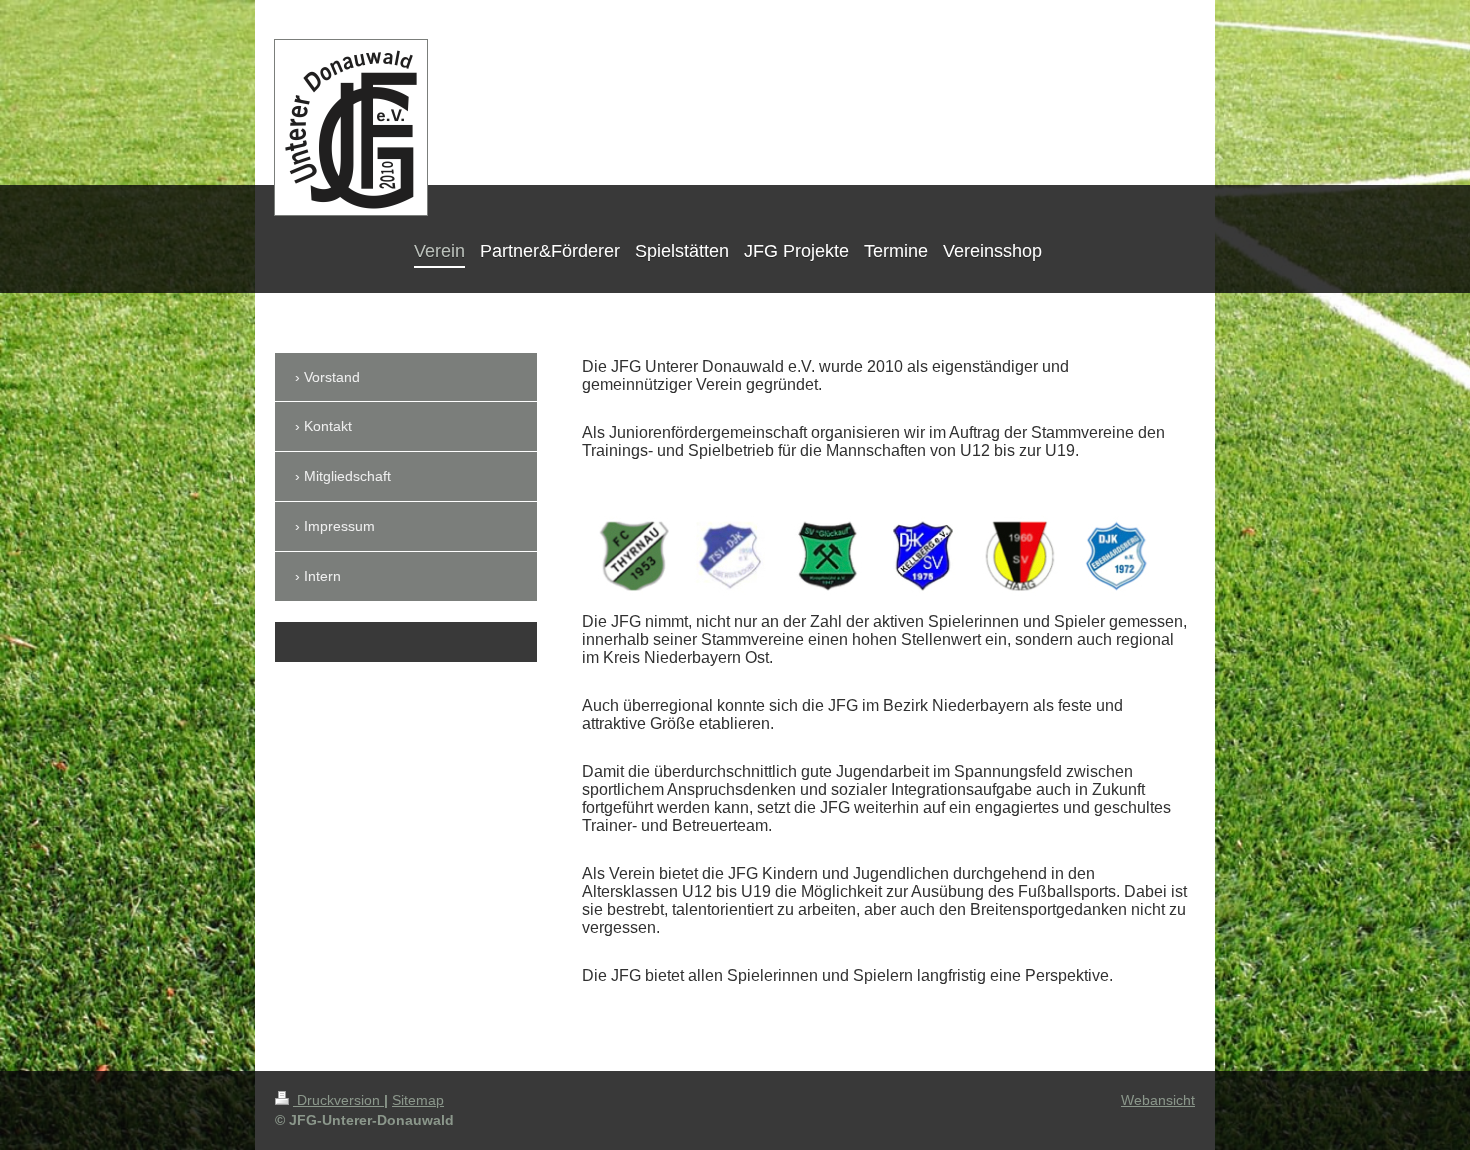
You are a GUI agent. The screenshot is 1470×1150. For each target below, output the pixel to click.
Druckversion (338, 1100)
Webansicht (1158, 1100)
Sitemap (418, 1100)
